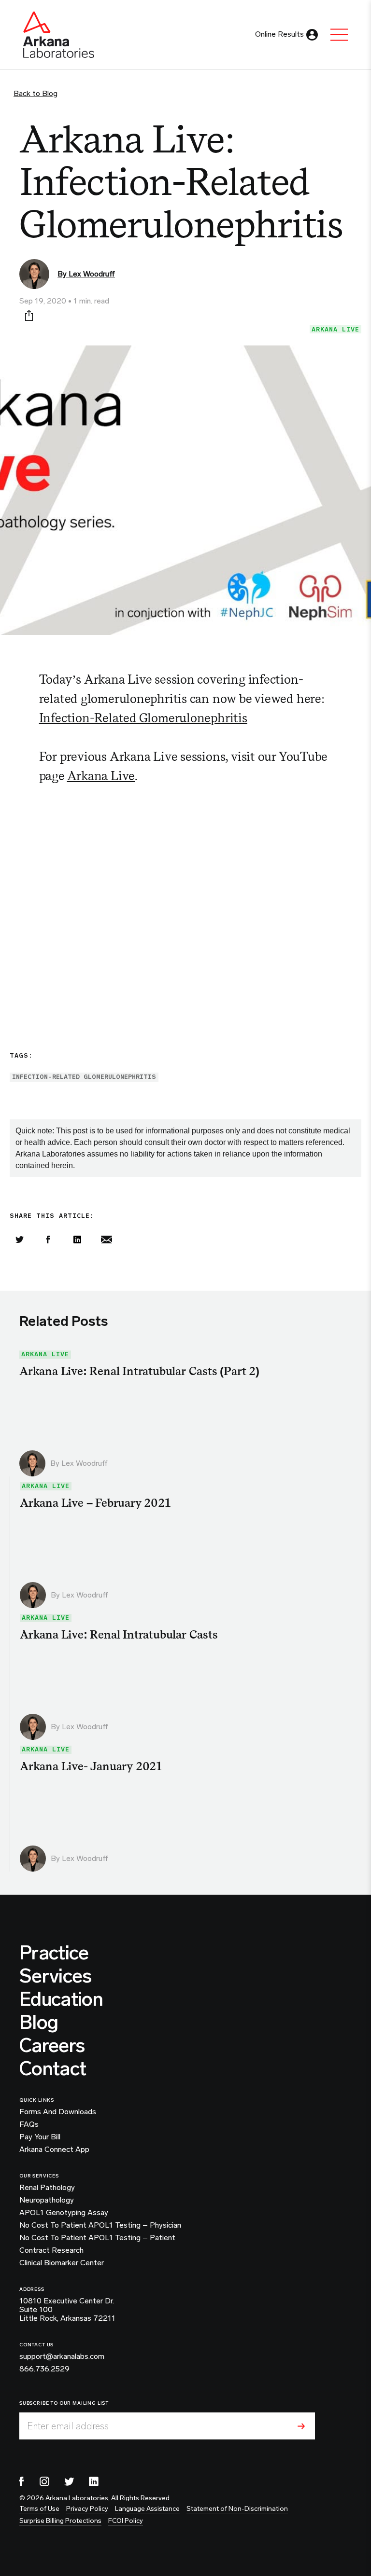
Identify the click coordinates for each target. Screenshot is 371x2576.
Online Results (279, 34)
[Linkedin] (77, 1240)
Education (61, 1999)
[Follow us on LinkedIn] (94, 2481)
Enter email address (68, 2426)
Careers (52, 2045)
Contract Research (51, 2250)
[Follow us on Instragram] (44, 2481)
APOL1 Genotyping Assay (64, 2213)
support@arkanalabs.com (62, 2356)
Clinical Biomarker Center (62, 2263)
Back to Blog (36, 93)
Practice (54, 1953)
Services (56, 1976)
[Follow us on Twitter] (69, 2481)
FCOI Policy (126, 2521)
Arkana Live (335, 329)
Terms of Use (39, 2509)
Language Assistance (147, 2509)
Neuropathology (47, 2200)
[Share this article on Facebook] (48, 1240)
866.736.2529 (44, 2369)
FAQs (29, 2124)
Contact (53, 2068)
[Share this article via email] (106, 1240)
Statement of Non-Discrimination (237, 2509)
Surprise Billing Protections (60, 2521)
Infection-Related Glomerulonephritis (143, 718)
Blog (39, 2022)
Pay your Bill (40, 2137)
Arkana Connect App (54, 2149)
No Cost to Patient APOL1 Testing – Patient (97, 2238)
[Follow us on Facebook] (22, 2481)
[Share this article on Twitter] (19, 1240)
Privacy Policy (87, 2509)
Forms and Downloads (58, 2112)
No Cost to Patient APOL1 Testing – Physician (100, 2225)
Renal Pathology (47, 2188)
